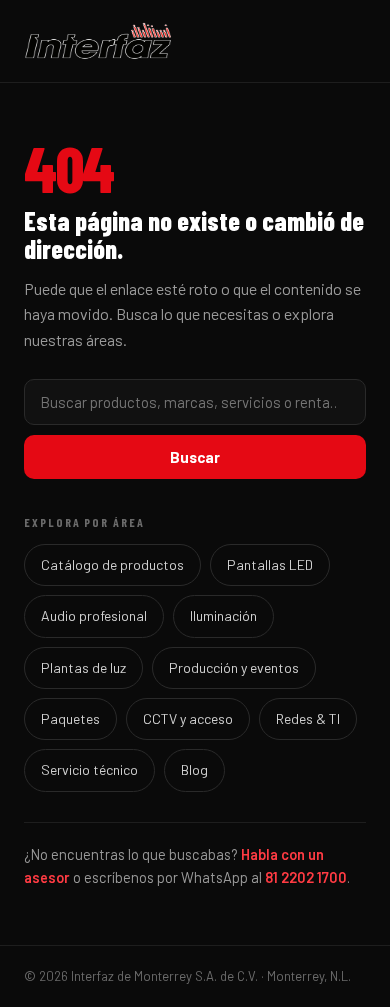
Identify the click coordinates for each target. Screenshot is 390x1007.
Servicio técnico (89, 769)
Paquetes (70, 718)
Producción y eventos (234, 667)
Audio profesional (94, 615)
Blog (194, 769)
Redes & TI (308, 718)
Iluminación (223, 615)
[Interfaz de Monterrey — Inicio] (195, 41)
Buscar (195, 457)
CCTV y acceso (188, 718)
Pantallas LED (270, 564)
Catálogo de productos (112, 564)
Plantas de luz (83, 667)
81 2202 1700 (306, 877)
